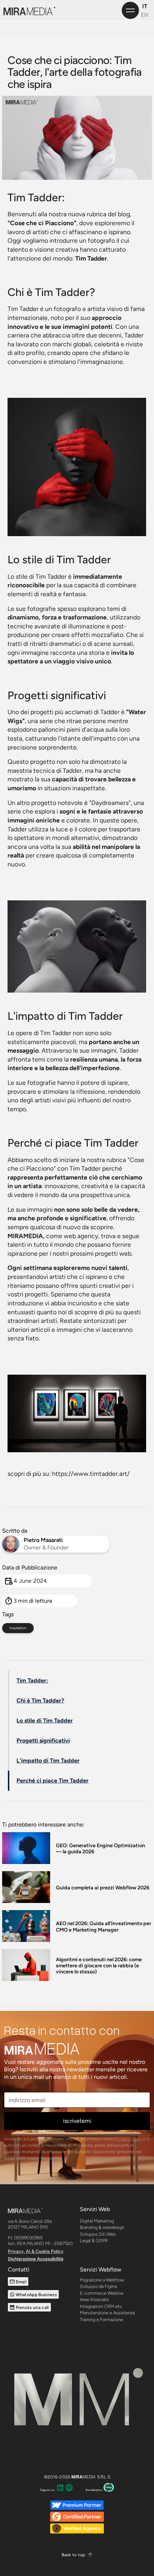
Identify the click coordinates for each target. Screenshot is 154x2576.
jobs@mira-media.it (27, 2340)
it (145, 6)
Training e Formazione (102, 2320)
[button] (77, 2555)
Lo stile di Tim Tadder (45, 1720)
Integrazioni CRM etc (101, 2306)
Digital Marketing (97, 2221)
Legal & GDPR (94, 2241)
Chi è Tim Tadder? (40, 1700)
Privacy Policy (129, 2139)
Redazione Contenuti (101, 2340)
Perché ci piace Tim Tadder (52, 1781)
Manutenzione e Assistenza (107, 2313)
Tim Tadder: (32, 1680)
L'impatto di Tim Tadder (48, 1761)
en (145, 15)
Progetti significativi (43, 1741)
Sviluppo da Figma (98, 2286)
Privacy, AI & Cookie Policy (36, 2251)
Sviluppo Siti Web (98, 2234)
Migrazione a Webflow (102, 2280)
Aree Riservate (94, 2300)
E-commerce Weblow (102, 2293)
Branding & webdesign (102, 2227)
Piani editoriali (94, 2347)
